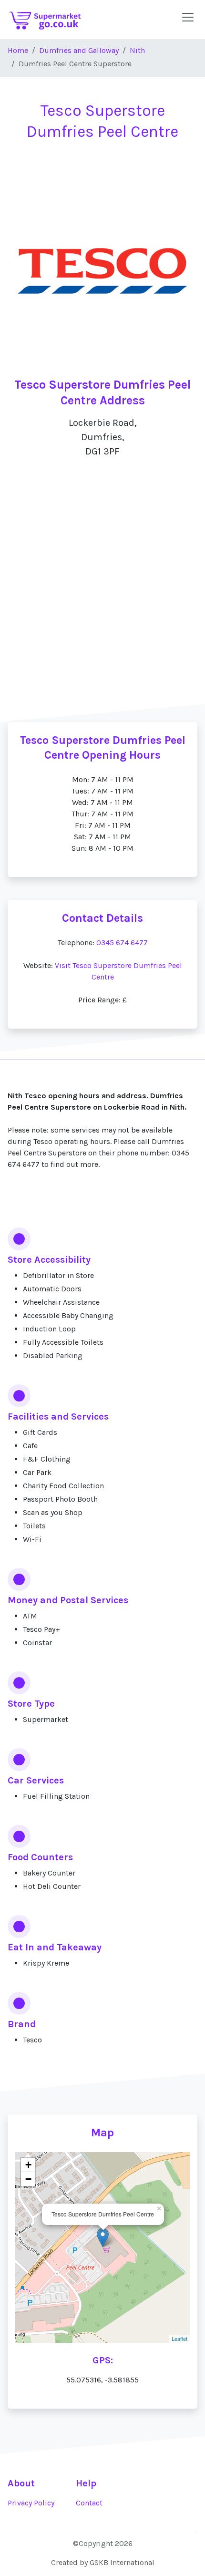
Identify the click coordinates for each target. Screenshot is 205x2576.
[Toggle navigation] (188, 17)
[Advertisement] (102, 608)
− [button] (28, 2179)
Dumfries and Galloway (79, 50)
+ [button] (28, 2165)
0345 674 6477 (122, 943)
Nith (137, 50)
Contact (89, 2503)
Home (18, 50)
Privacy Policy (31, 2503)
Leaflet (179, 2339)
